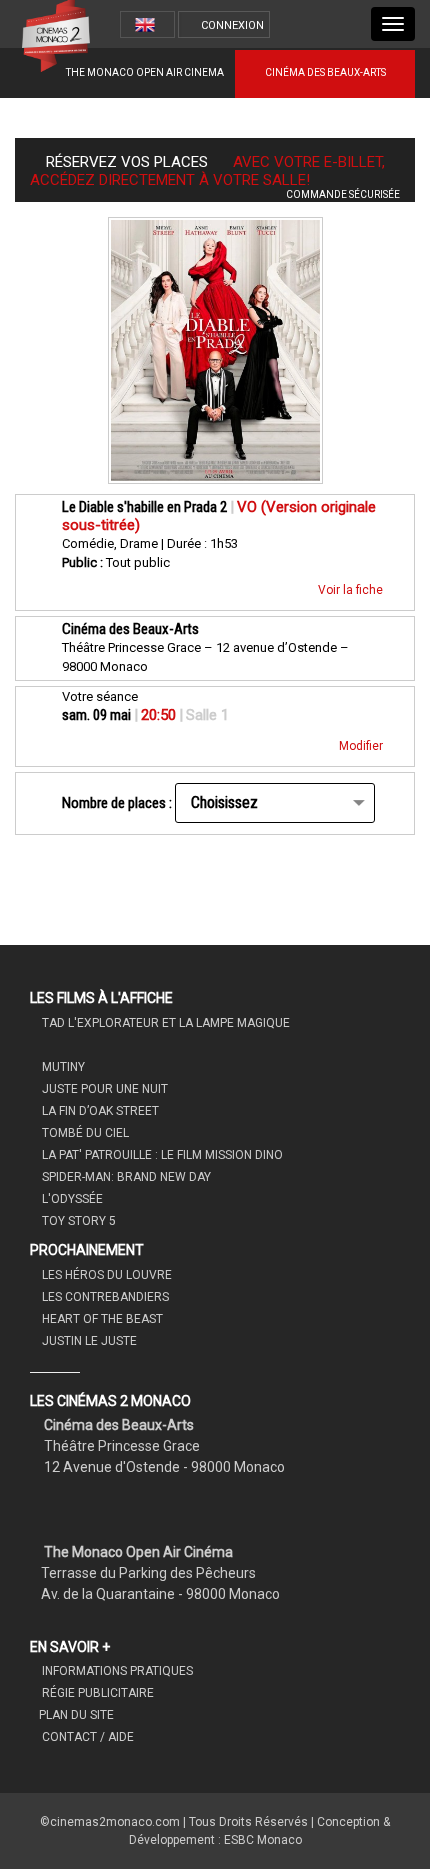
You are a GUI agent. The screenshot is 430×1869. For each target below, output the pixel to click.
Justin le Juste (88, 1341)
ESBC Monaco (263, 1840)
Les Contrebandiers (104, 1297)
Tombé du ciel (84, 1133)
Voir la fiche (352, 590)
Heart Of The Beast (101, 1319)
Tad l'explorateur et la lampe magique (164, 1023)
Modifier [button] (362, 746)
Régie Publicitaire (96, 1693)
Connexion (232, 25)
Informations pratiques (116, 1671)
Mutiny (62, 1067)
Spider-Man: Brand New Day (125, 1177)
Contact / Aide (86, 1737)
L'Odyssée (71, 1199)
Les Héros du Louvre (105, 1275)
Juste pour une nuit (103, 1089)
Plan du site (76, 1715)
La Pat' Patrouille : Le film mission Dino (161, 1155)
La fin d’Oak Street (99, 1111)
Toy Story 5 (77, 1221)
